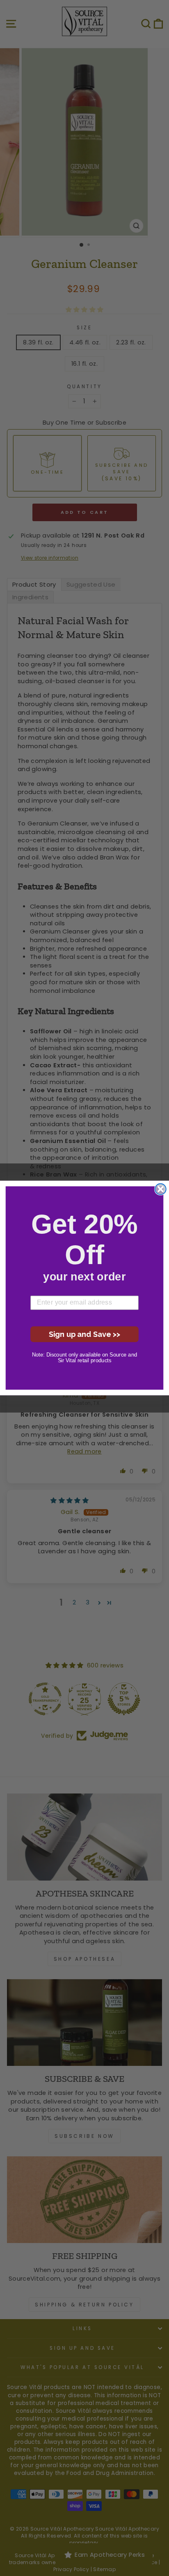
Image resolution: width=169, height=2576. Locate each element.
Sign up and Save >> (85, 1334)
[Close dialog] (161, 1189)
